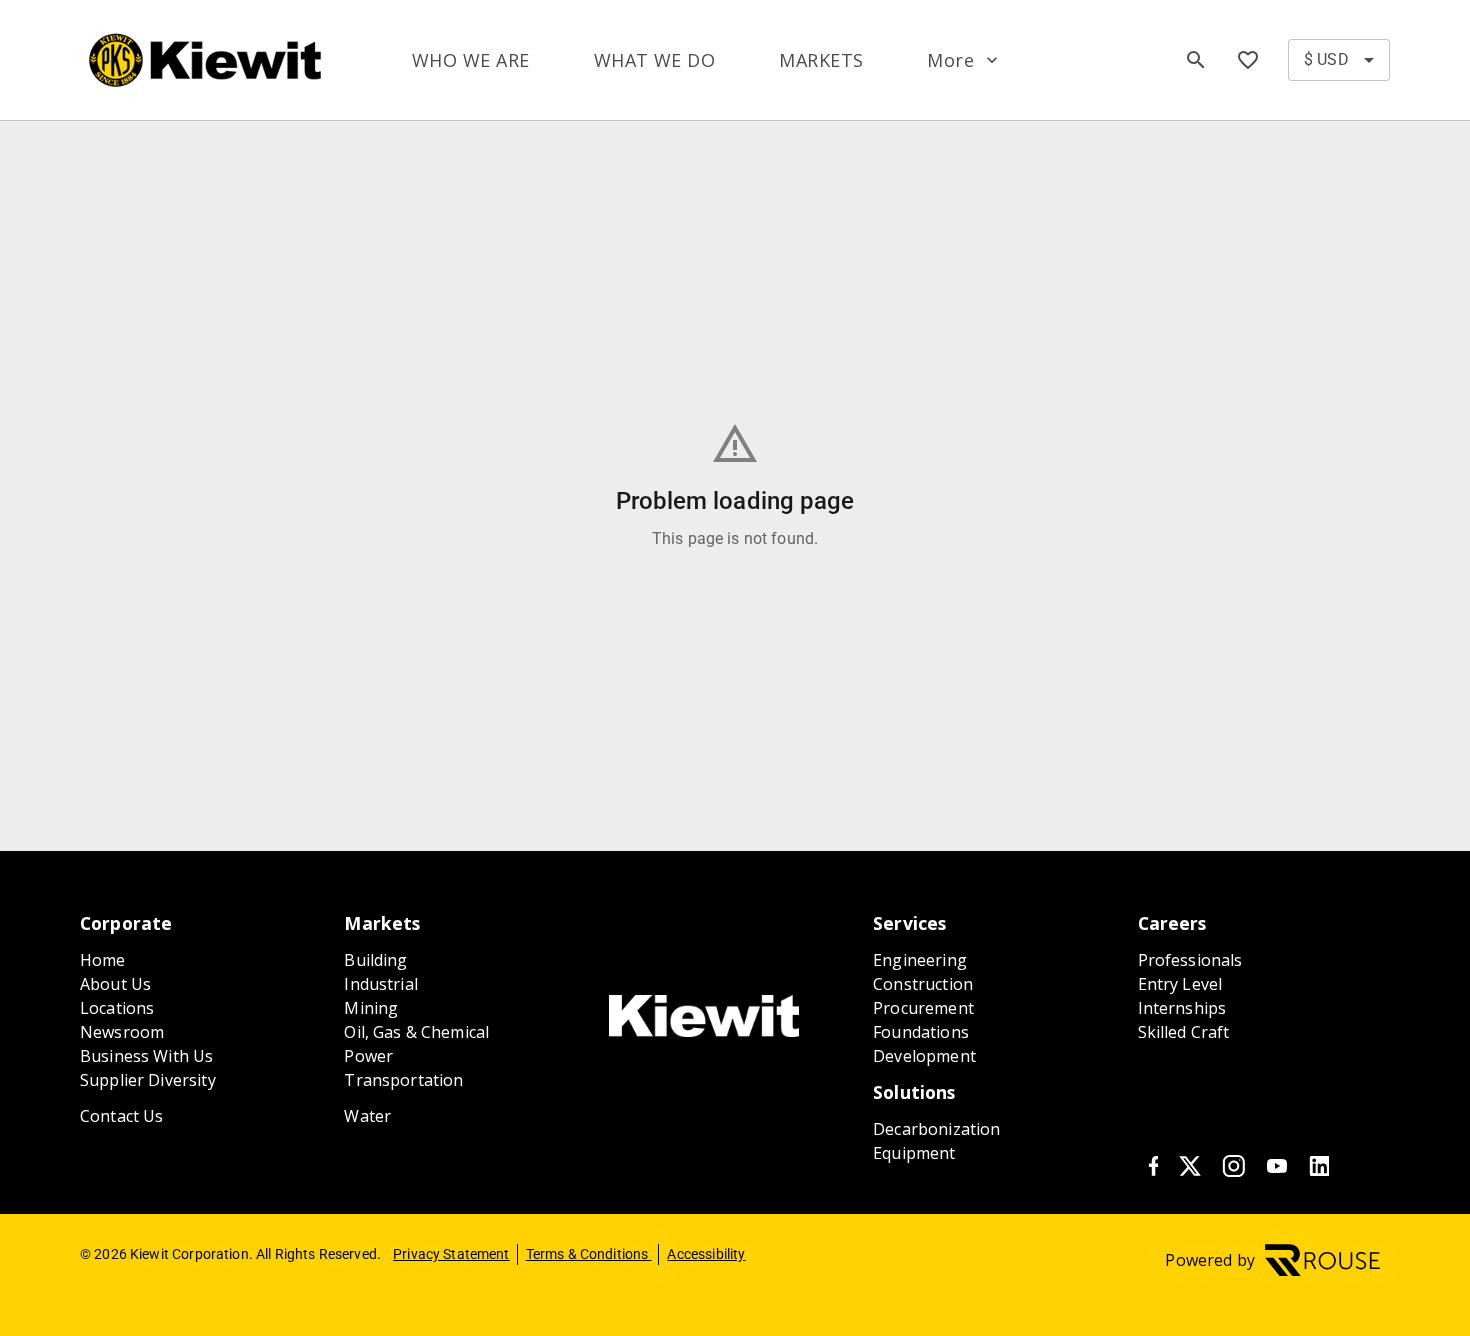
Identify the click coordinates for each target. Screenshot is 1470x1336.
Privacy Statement (451, 1254)
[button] (964, 60)
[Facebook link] (1153, 1170)
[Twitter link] (1190, 1170)
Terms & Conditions (589, 1254)
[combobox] (1339, 60)
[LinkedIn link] (1319, 1170)
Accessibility (706, 1254)
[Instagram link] (1233, 1170)
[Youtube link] (1277, 1170)
